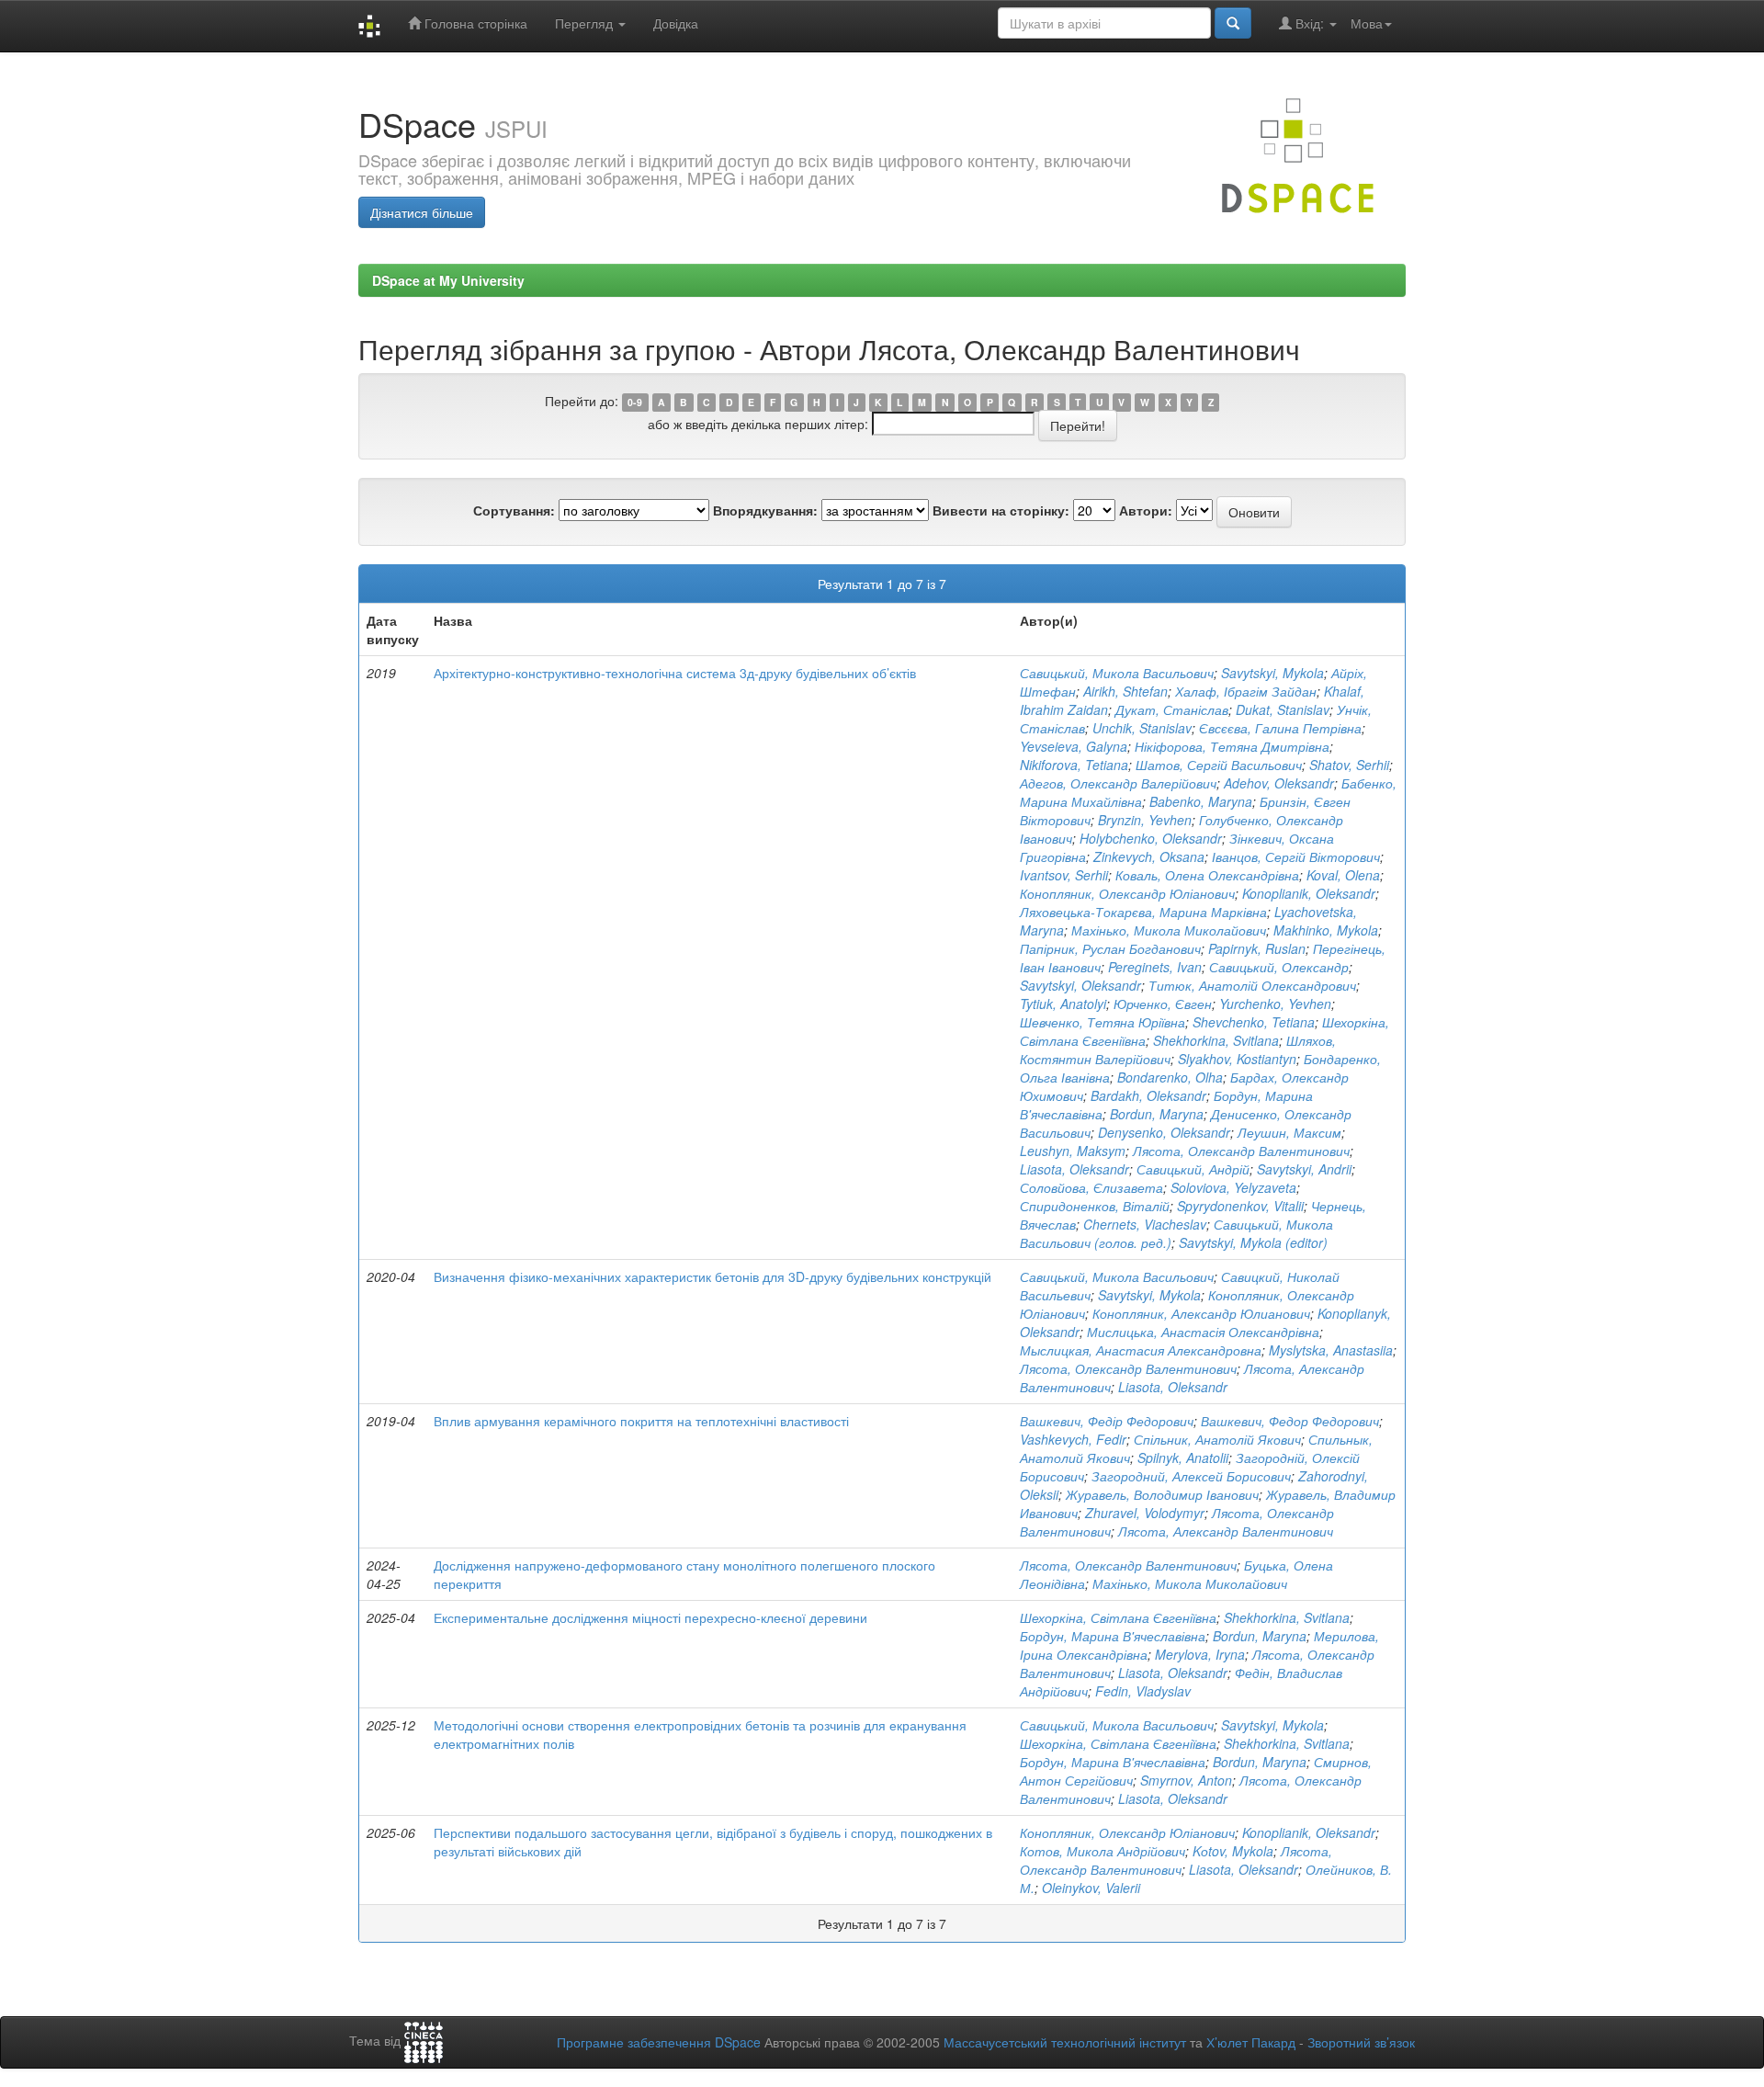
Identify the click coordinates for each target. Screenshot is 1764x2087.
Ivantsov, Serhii (1064, 875)
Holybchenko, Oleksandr (1151, 838)
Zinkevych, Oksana (1149, 856)
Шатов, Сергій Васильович (1219, 765)
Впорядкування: (765, 510)
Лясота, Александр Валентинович (1226, 1531)
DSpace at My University (448, 280)
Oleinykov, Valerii (1091, 1888)
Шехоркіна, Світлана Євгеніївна (1118, 1617)
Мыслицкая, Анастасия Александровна (1141, 1350)
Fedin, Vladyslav (1143, 1691)
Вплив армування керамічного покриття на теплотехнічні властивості (641, 1421)
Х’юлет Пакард (1251, 2042)
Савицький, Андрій (1193, 1169)
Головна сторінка (474, 23)
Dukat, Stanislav (1283, 709)
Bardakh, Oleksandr (1148, 1095)
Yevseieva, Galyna (1074, 746)
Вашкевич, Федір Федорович (1107, 1421)
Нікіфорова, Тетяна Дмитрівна (1232, 746)
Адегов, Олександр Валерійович (1118, 783)
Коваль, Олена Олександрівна (1207, 875)
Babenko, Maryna (1201, 801)
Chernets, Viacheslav (1145, 1224)
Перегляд (586, 23)
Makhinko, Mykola (1326, 930)
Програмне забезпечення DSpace (659, 2042)
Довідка (676, 23)
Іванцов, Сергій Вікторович (1296, 856)
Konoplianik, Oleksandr (1309, 893)
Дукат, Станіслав (1172, 709)
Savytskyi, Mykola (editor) (1253, 1242)
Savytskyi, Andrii (1304, 1169)
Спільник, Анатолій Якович (1217, 1439)
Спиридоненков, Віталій (1095, 1206)
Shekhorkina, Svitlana (1216, 1040)
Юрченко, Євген (1163, 1004)
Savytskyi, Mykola (1272, 673)
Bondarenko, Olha (1170, 1077)
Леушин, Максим (1289, 1132)
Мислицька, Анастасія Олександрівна (1203, 1332)
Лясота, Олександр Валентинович (1241, 1151)
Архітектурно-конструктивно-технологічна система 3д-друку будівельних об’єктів (675, 673)
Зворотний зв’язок (1361, 2042)
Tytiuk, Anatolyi (1063, 1004)
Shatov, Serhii (1349, 765)
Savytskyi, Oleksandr (1080, 985)
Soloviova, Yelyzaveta (1233, 1187)
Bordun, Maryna (1157, 1114)
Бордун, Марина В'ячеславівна (1113, 1636)
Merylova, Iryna (1200, 1654)
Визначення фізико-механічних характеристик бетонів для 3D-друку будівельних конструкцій (712, 1276)
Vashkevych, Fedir (1073, 1439)
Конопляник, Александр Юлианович (1201, 1313)
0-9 (635, 402)
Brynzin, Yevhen (1145, 820)
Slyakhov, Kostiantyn (1237, 1059)
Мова (1367, 23)
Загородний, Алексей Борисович (1191, 1476)
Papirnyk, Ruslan (1257, 948)
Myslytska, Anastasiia (1331, 1350)
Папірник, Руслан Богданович (1110, 948)
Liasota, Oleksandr (1074, 1169)
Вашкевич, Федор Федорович (1290, 1421)
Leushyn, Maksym (1073, 1151)
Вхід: (1310, 23)
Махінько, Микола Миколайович (1169, 930)
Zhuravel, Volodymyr (1145, 1513)
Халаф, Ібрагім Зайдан (1246, 691)
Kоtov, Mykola (1233, 1851)
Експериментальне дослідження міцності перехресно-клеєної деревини (650, 1617)
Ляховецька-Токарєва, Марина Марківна (1143, 912)
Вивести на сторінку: (1001, 510)
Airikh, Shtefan (1125, 691)
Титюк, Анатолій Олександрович (1252, 985)
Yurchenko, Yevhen (1275, 1004)
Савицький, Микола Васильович (1117, 673)
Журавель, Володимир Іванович (1162, 1494)
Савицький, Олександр (1279, 967)
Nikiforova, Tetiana (1074, 765)
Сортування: (514, 510)
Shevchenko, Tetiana (1254, 1022)
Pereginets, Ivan (1155, 967)
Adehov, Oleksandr (1279, 783)
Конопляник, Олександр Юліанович (1127, 893)
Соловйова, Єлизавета (1091, 1187)
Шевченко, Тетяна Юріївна (1102, 1022)
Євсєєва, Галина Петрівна (1280, 728)
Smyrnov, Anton (1186, 1780)
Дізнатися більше (422, 212)
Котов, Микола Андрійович (1102, 1851)
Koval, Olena (1343, 875)
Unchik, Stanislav (1142, 728)
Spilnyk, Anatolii (1183, 1457)
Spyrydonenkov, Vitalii (1240, 1206)
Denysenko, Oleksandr (1164, 1132)
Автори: (1146, 510)
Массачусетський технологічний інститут (1065, 2042)
